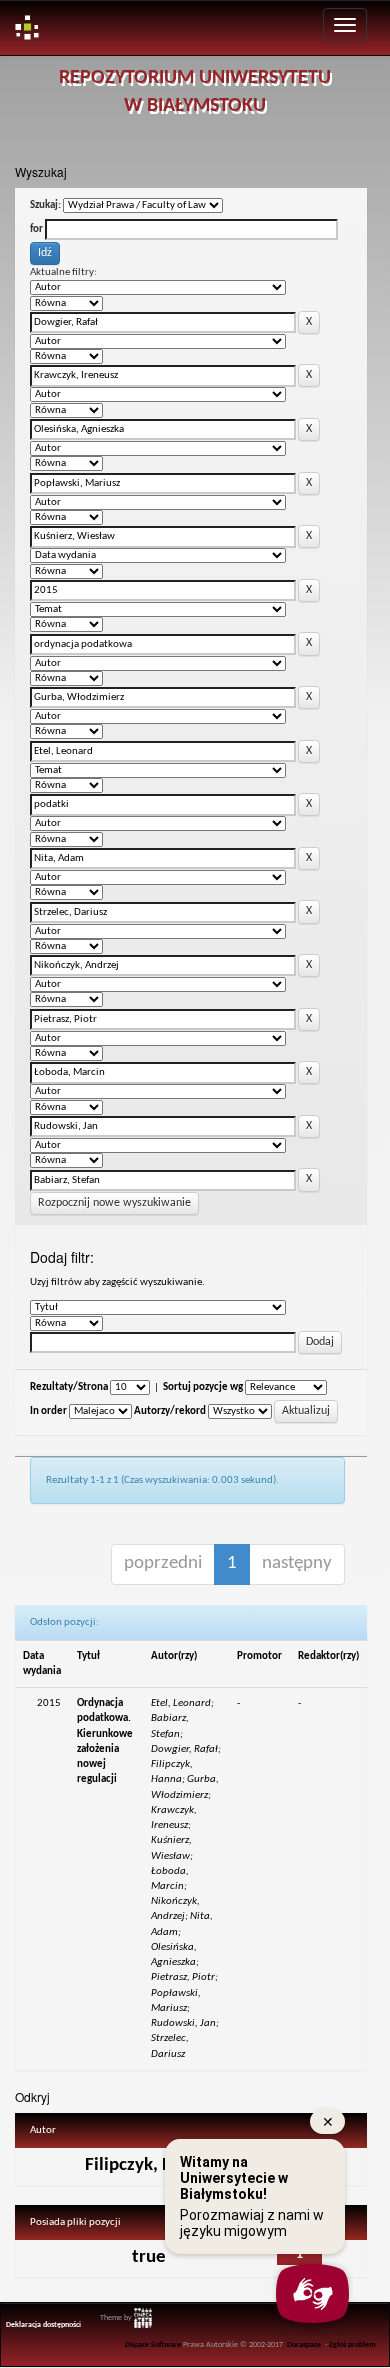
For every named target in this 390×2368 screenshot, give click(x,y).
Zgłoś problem (352, 2345)
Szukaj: (45, 205)
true (149, 2257)
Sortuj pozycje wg (203, 1387)
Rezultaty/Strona (69, 1387)
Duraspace (304, 2345)
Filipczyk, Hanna (148, 2165)
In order (48, 1411)
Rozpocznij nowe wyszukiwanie (114, 1203)
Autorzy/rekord (170, 1411)
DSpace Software (153, 2345)
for (36, 229)
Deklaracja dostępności (43, 2325)
